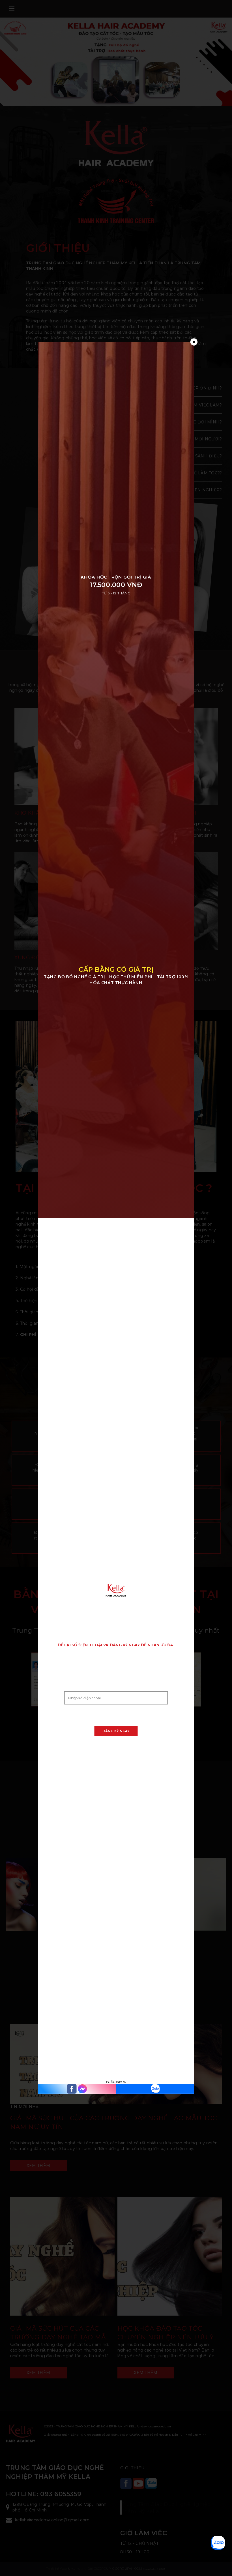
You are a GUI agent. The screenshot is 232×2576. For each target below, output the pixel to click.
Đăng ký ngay (116, 1731)
